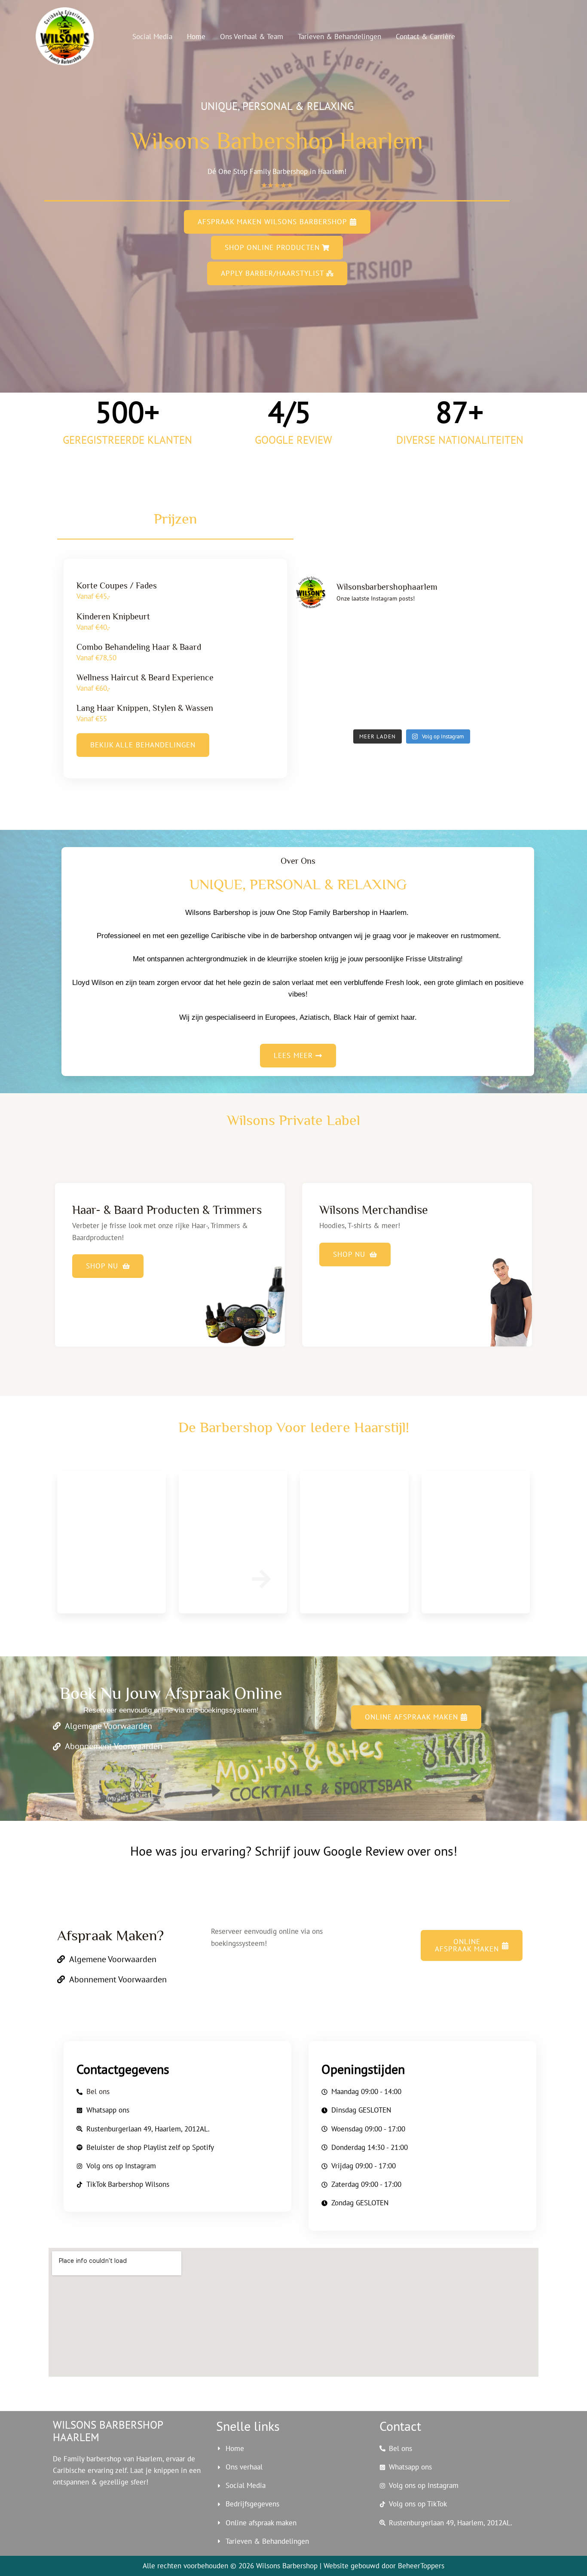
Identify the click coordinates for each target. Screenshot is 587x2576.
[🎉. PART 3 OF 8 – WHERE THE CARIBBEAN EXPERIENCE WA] (442, 671)
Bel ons (98, 2091)
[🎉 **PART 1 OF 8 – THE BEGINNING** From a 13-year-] (442, 706)
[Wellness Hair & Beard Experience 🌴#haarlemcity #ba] (321, 706)
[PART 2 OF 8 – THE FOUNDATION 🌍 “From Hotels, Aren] (502, 671)
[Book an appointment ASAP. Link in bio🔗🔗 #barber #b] (442, 635)
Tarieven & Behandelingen (339, 37)
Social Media (152, 37)
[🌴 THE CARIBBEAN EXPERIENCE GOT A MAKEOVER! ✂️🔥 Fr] (382, 635)
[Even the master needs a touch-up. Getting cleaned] (382, 706)
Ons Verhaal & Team (252, 37)
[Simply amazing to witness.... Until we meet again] (502, 635)
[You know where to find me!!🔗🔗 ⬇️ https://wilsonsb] (321, 671)
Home (196, 37)
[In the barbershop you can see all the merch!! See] (382, 671)
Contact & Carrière (425, 37)
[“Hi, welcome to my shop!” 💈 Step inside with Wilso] (321, 635)
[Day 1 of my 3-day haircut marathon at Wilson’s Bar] (502, 706)
